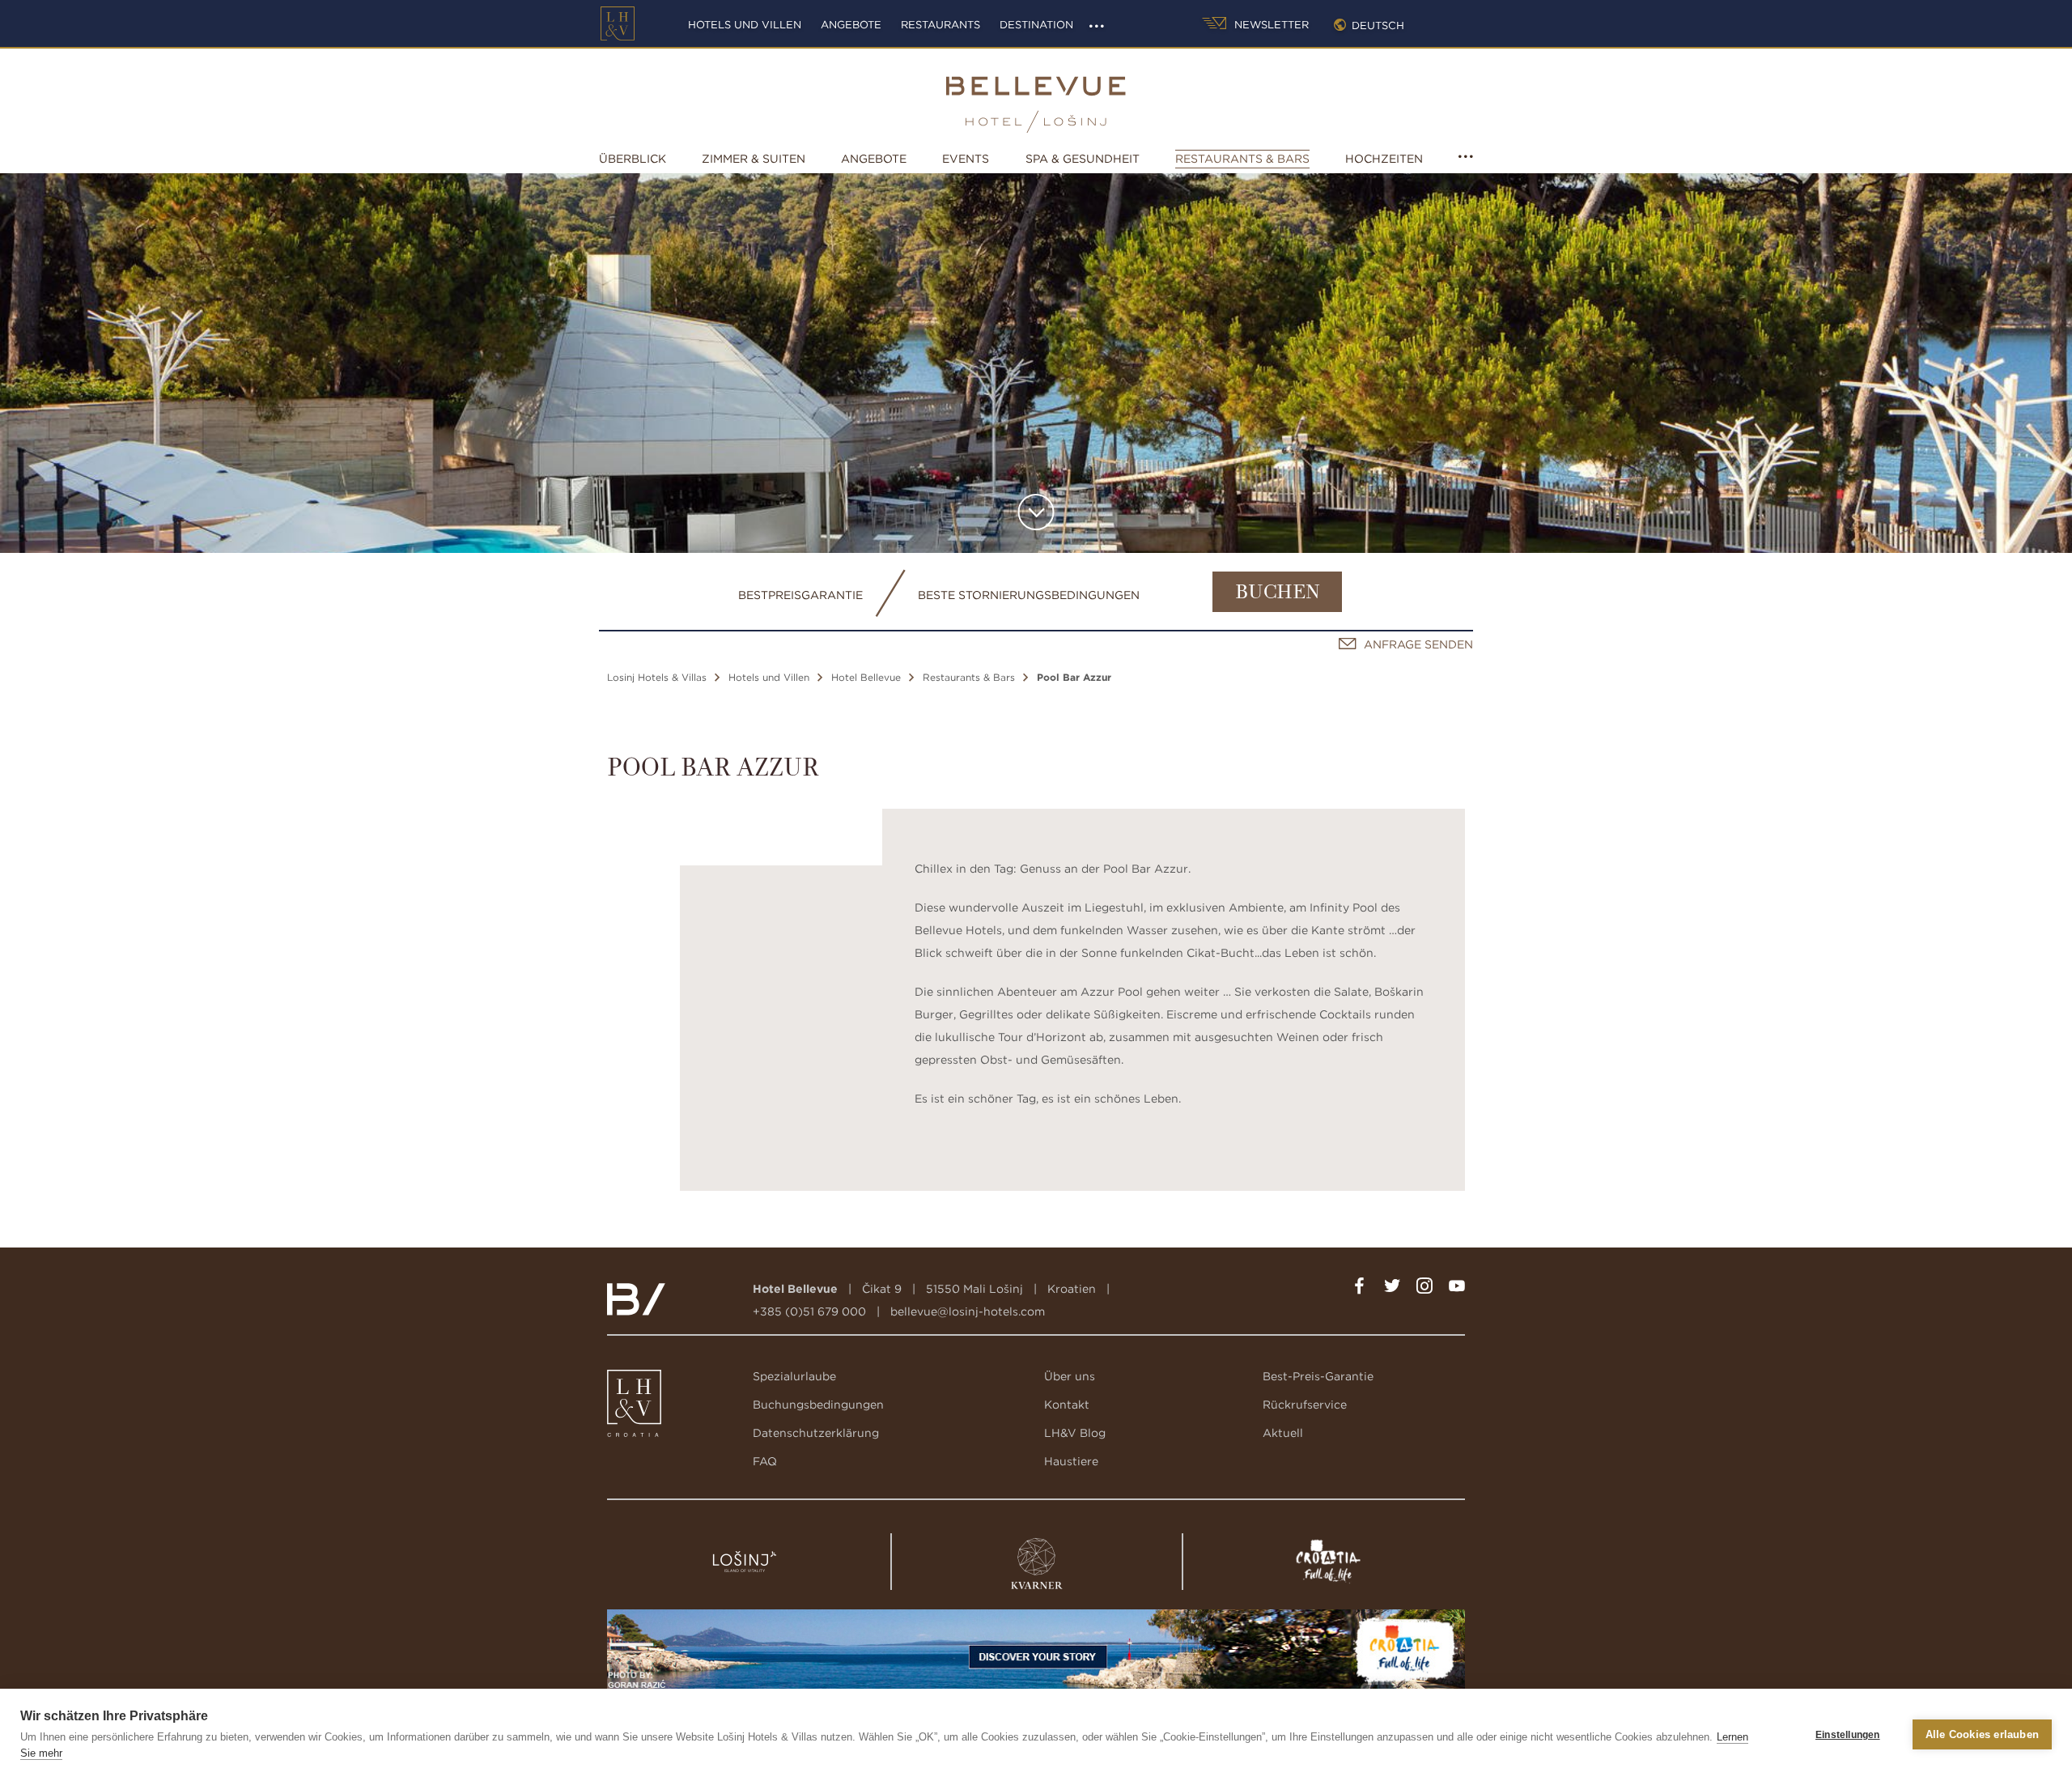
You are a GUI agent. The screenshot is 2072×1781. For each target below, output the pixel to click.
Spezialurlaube (794, 1376)
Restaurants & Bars (1242, 159)
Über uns (1070, 1376)
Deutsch (1378, 26)
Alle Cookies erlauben (1982, 1734)
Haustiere (1071, 1461)
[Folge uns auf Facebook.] (1360, 1289)
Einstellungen (1848, 1735)
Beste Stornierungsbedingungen (1029, 595)
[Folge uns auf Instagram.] (1424, 1289)
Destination (1036, 25)
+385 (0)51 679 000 (809, 1311)
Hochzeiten (1384, 159)
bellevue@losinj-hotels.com (968, 1311)
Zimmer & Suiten (754, 159)
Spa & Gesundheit (1083, 159)
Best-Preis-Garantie (1318, 1376)
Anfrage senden (1418, 644)
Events (966, 159)
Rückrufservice (1305, 1405)
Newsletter (1270, 25)
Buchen (1278, 593)
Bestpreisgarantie (800, 595)
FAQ (765, 1461)
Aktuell (1283, 1433)
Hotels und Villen (745, 25)
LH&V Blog (1075, 1433)
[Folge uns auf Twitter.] (1392, 1289)
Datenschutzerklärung (816, 1433)
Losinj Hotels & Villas (657, 677)
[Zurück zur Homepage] (618, 23)
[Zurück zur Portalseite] (635, 1407)
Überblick (633, 159)
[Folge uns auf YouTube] (1457, 1289)
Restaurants (940, 25)
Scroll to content (1036, 512)
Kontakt (1067, 1405)
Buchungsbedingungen (818, 1405)
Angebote (851, 25)
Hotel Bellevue (866, 677)
